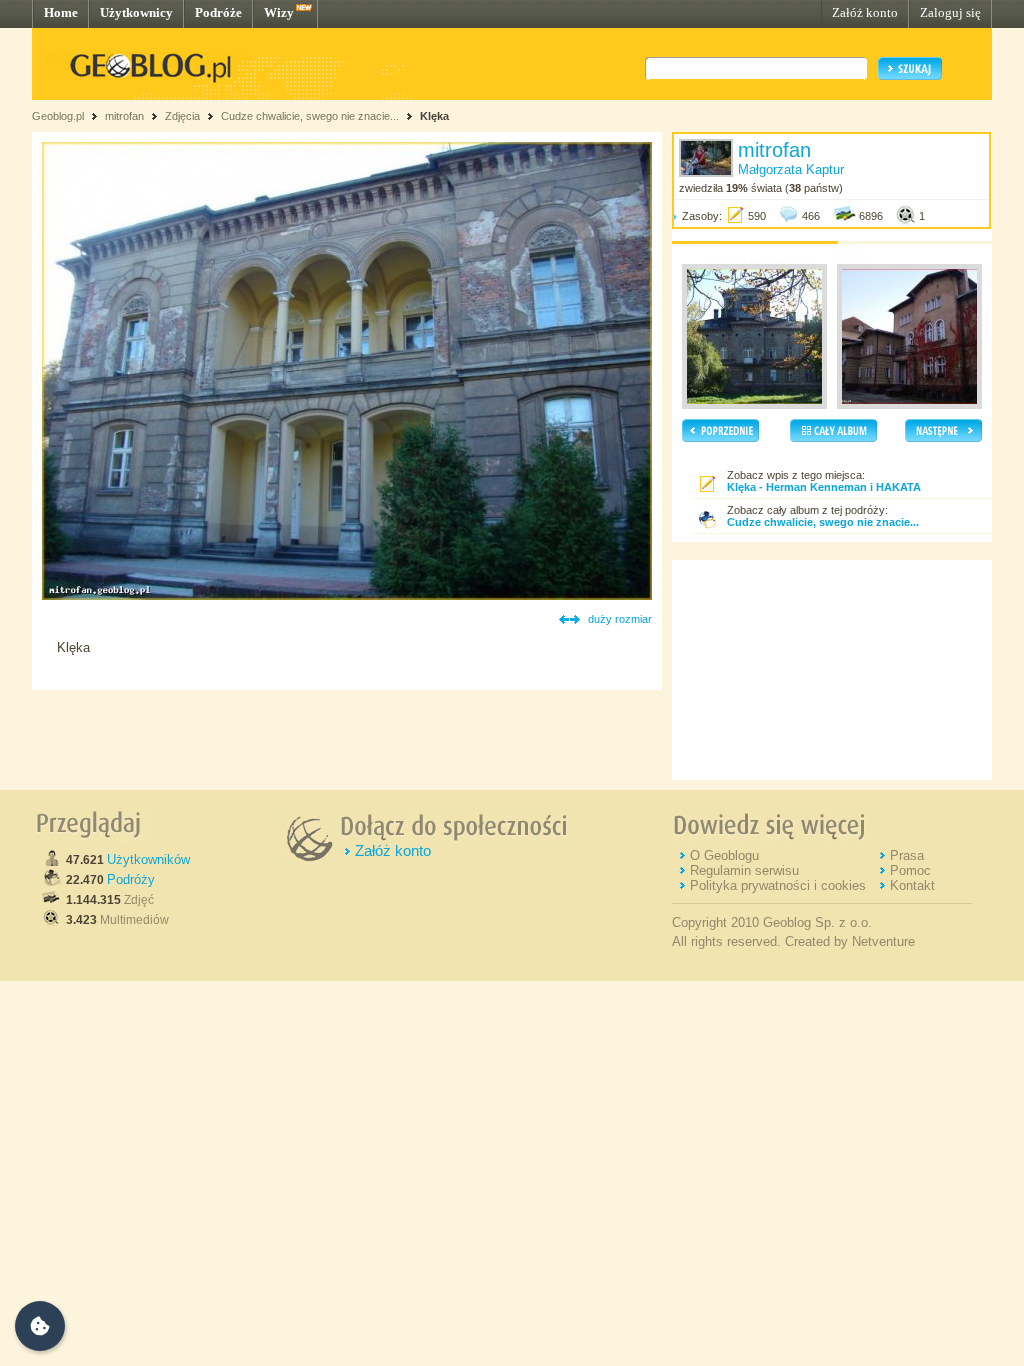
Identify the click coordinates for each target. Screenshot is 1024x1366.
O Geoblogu (724, 855)
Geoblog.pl (58, 116)
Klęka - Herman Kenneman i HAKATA (824, 487)
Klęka (434, 116)
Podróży (131, 879)
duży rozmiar (620, 619)
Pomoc (910, 870)
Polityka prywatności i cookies (778, 885)
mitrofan (124, 116)
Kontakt (912, 885)
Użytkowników (148, 859)
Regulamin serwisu (744, 870)
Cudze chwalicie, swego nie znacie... (311, 116)
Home (61, 12)
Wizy (279, 12)
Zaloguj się (950, 12)
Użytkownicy (136, 12)
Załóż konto (865, 12)
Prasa (907, 855)
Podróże (218, 12)
